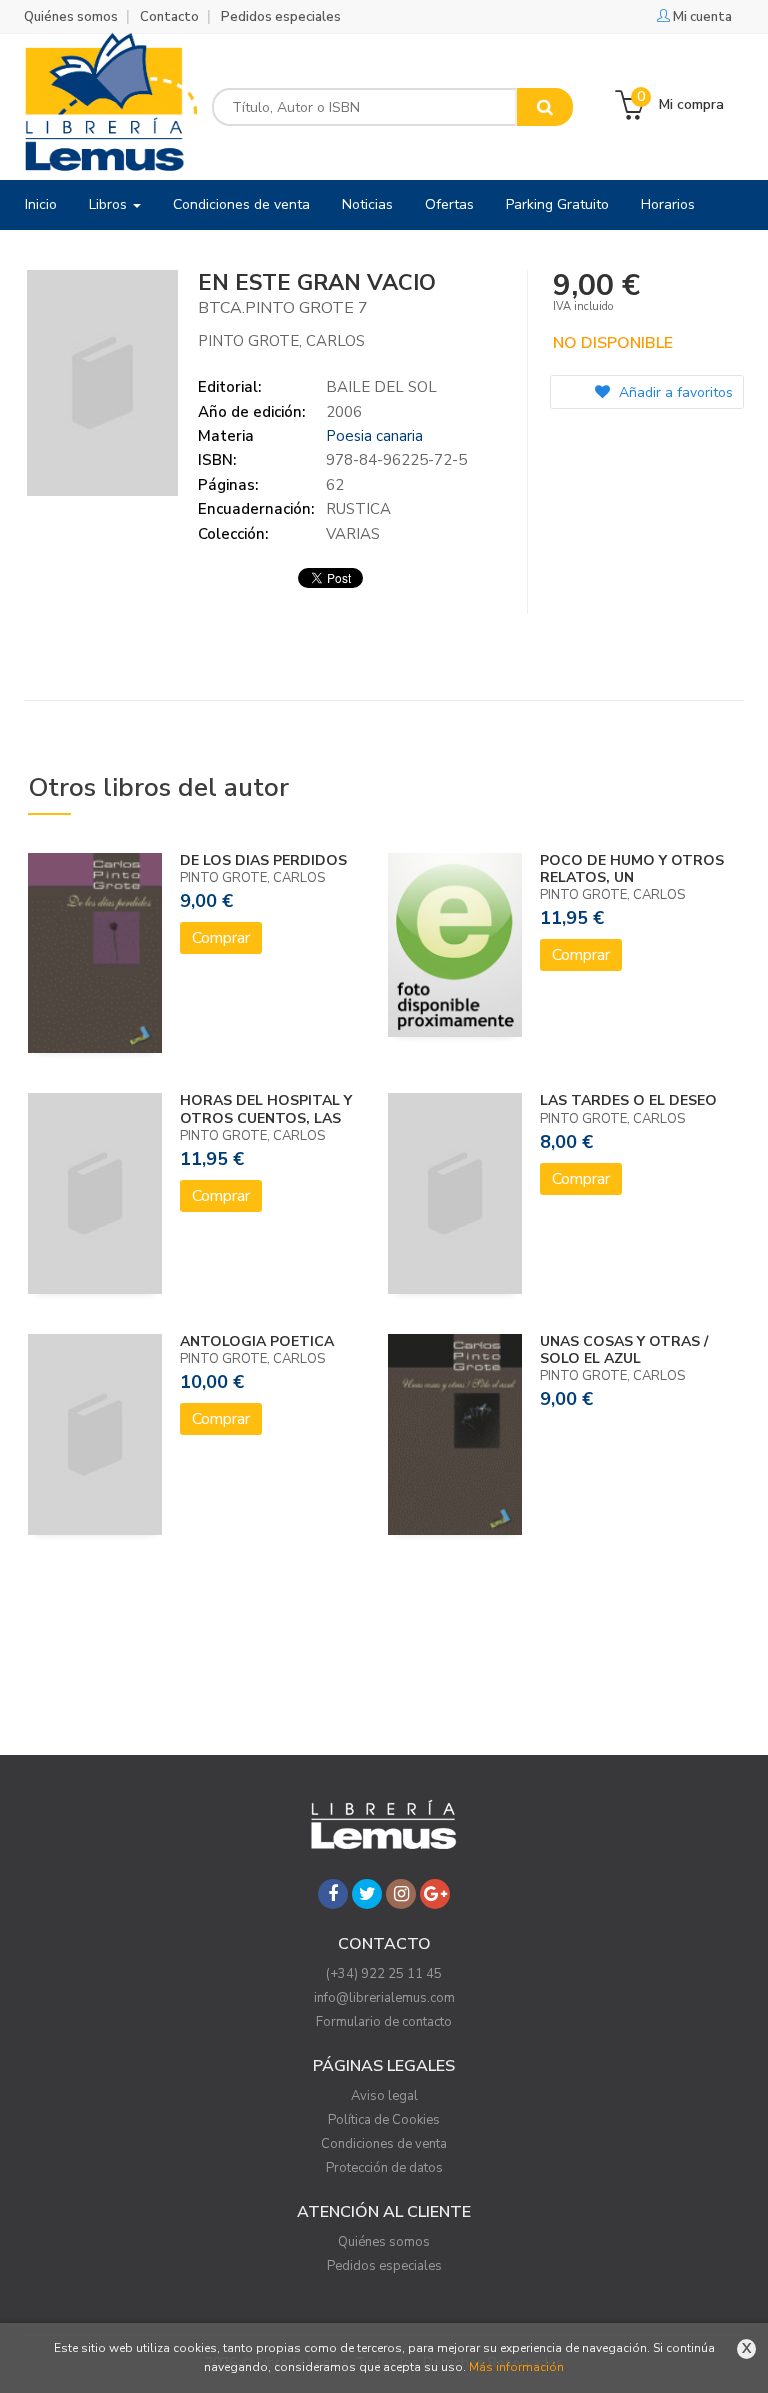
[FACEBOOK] (333, 1894)
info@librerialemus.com (384, 1998)
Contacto (169, 17)
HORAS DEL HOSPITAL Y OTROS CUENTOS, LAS (266, 1109)
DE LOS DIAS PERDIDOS (263, 860)
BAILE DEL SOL (381, 387)
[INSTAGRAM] (401, 1894)
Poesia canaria (374, 436)
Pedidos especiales (281, 17)
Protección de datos (384, 2168)
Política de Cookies (384, 2120)
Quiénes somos (71, 17)
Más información (516, 2367)
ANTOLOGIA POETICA (257, 1341)
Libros (110, 204)
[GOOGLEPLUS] (435, 1894)
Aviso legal (384, 2096)
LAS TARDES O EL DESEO (628, 1100)
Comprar (221, 938)
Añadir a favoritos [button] (674, 392)
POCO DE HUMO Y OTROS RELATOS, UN (632, 869)
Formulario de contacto (384, 2022)
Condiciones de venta (384, 2144)
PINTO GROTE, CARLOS (281, 341)
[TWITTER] (367, 1894)
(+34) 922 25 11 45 (384, 1974)
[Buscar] (545, 107)
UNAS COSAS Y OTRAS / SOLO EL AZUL (624, 1350)
